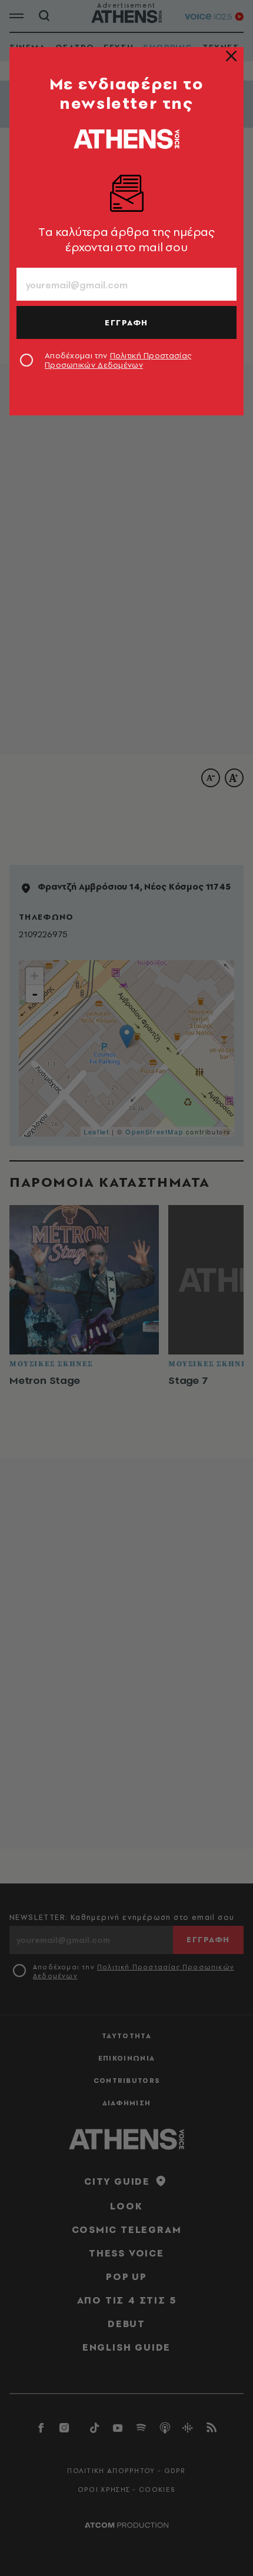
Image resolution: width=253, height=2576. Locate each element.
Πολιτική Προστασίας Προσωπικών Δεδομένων (118, 360)
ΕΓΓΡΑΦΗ (126, 322)
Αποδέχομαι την (118, 360)
